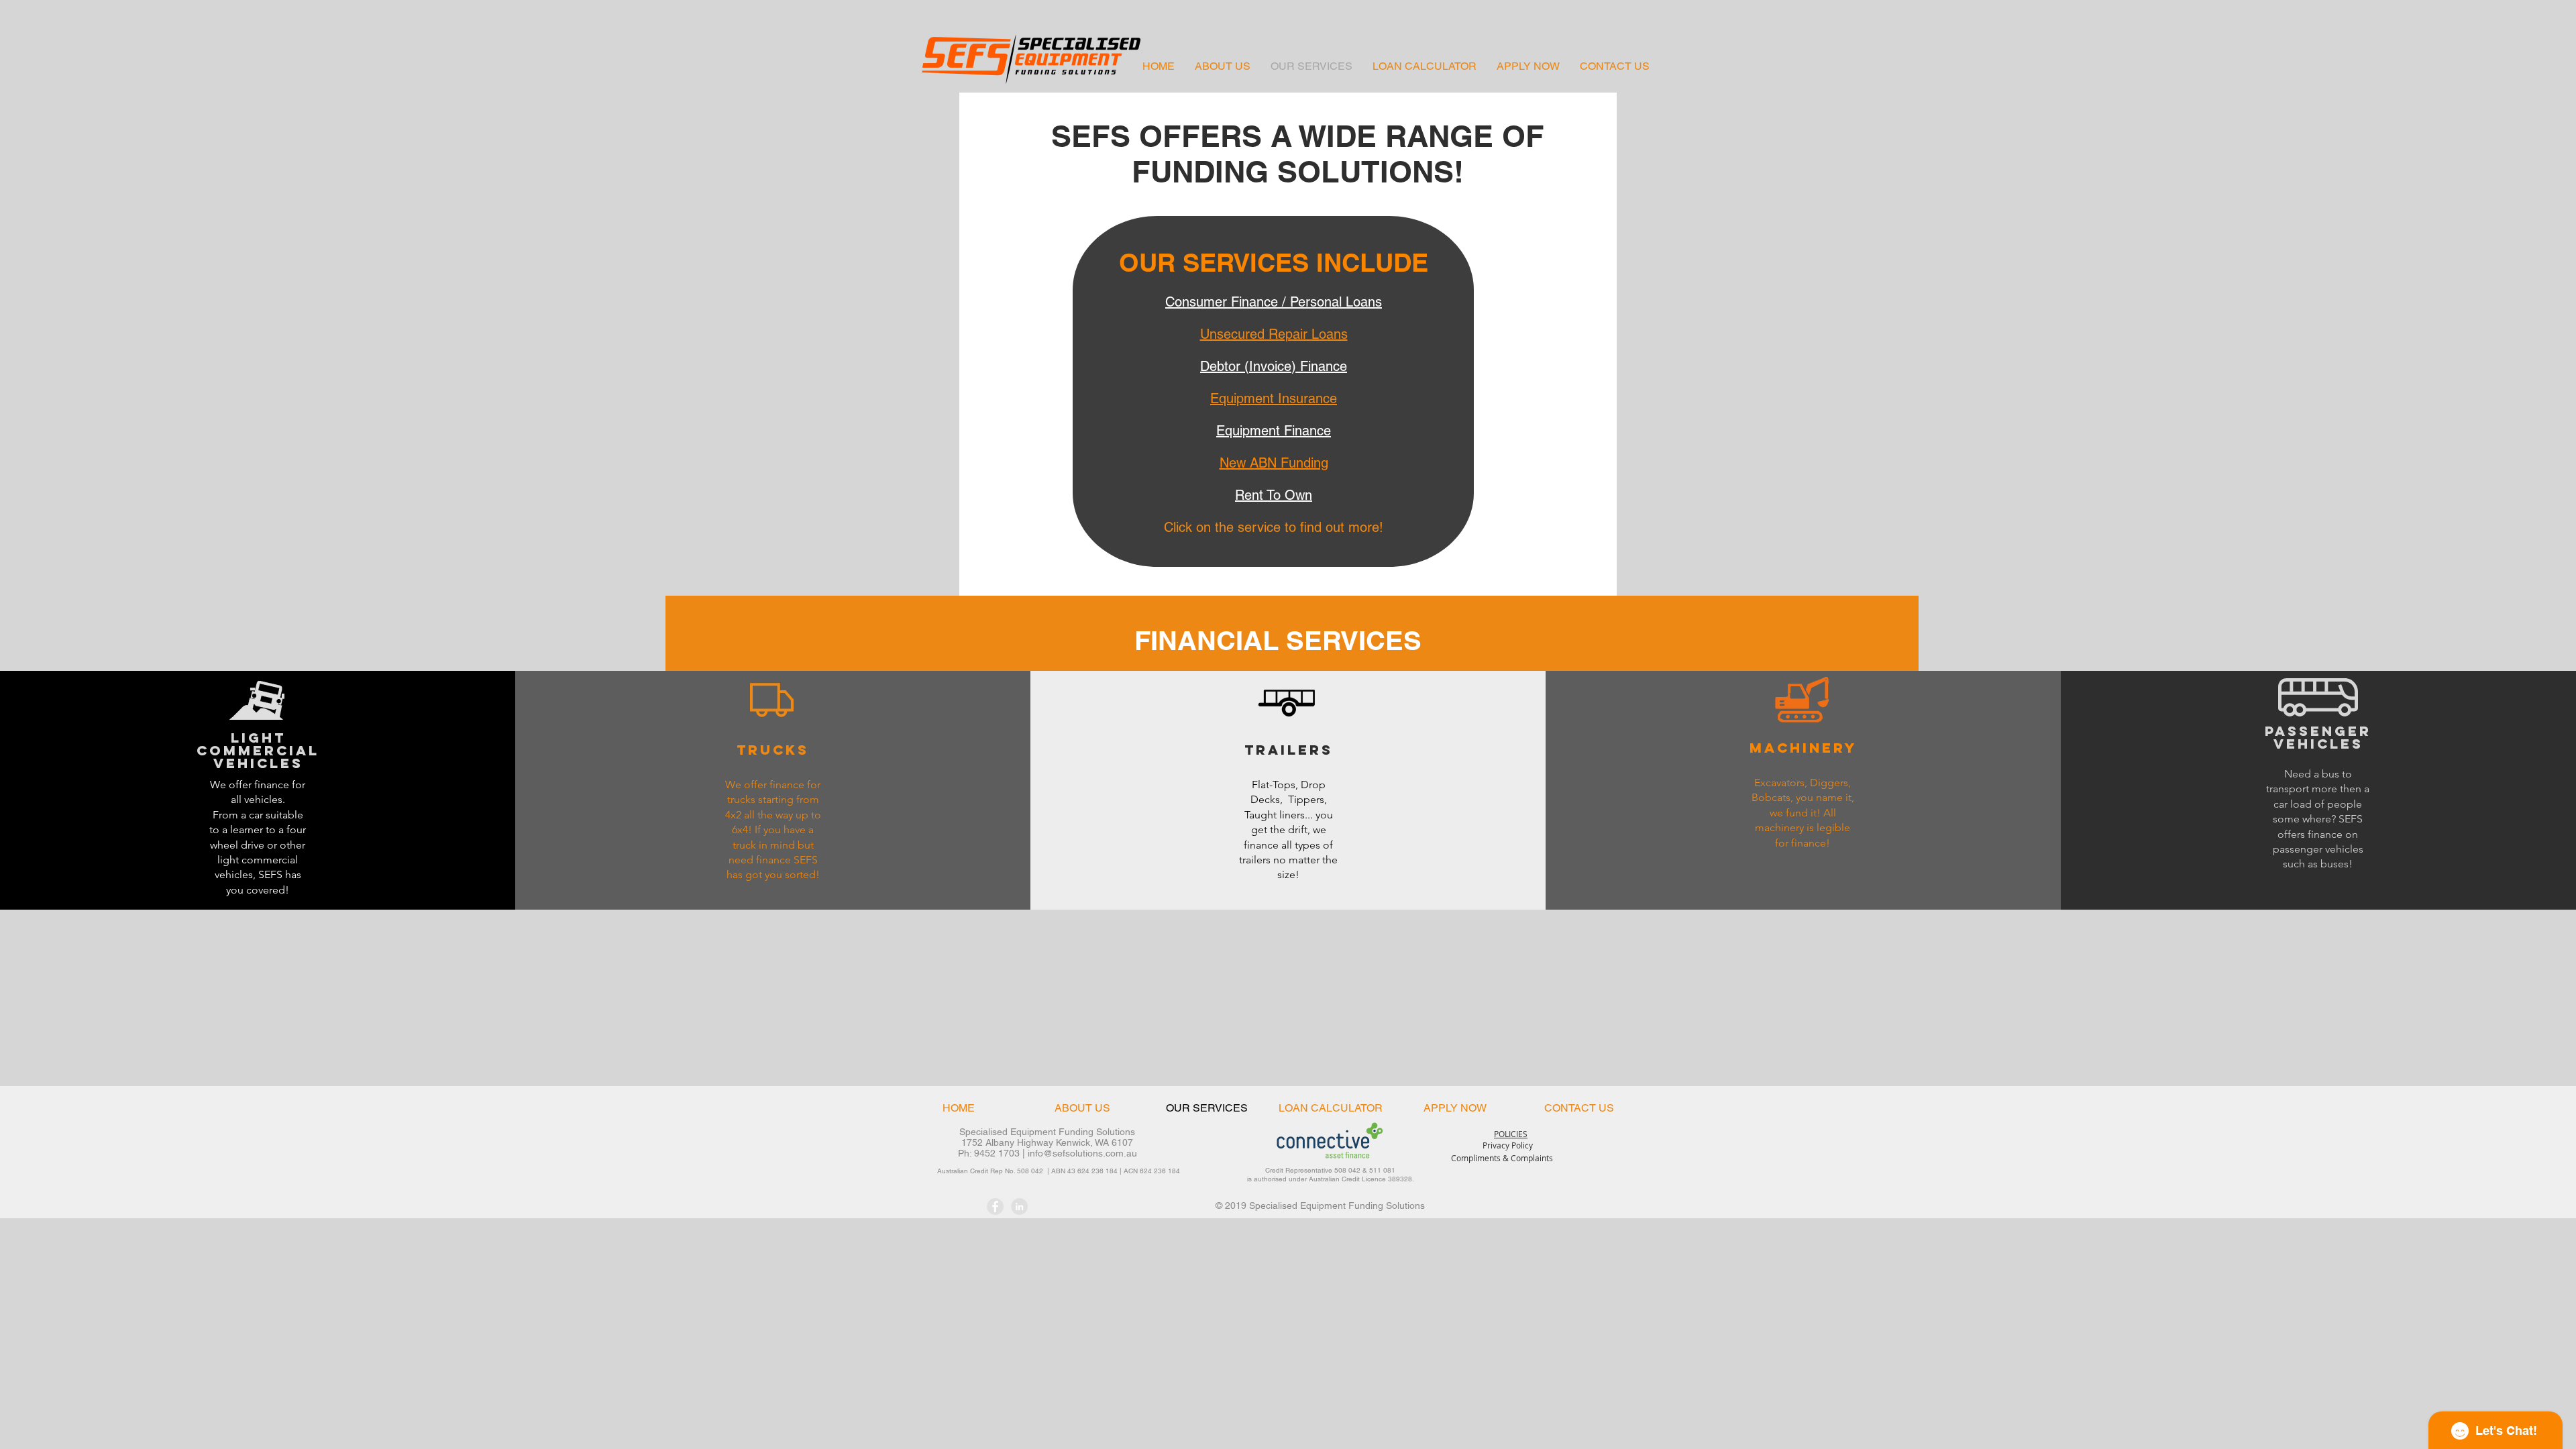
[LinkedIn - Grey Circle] (1019, 1206)
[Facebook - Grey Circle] (995, 1206)
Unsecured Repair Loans (1274, 334)
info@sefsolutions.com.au (1082, 1153)
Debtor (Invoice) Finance (1274, 366)
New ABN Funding (1274, 463)
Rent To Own (1274, 495)
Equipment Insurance (1274, 398)
